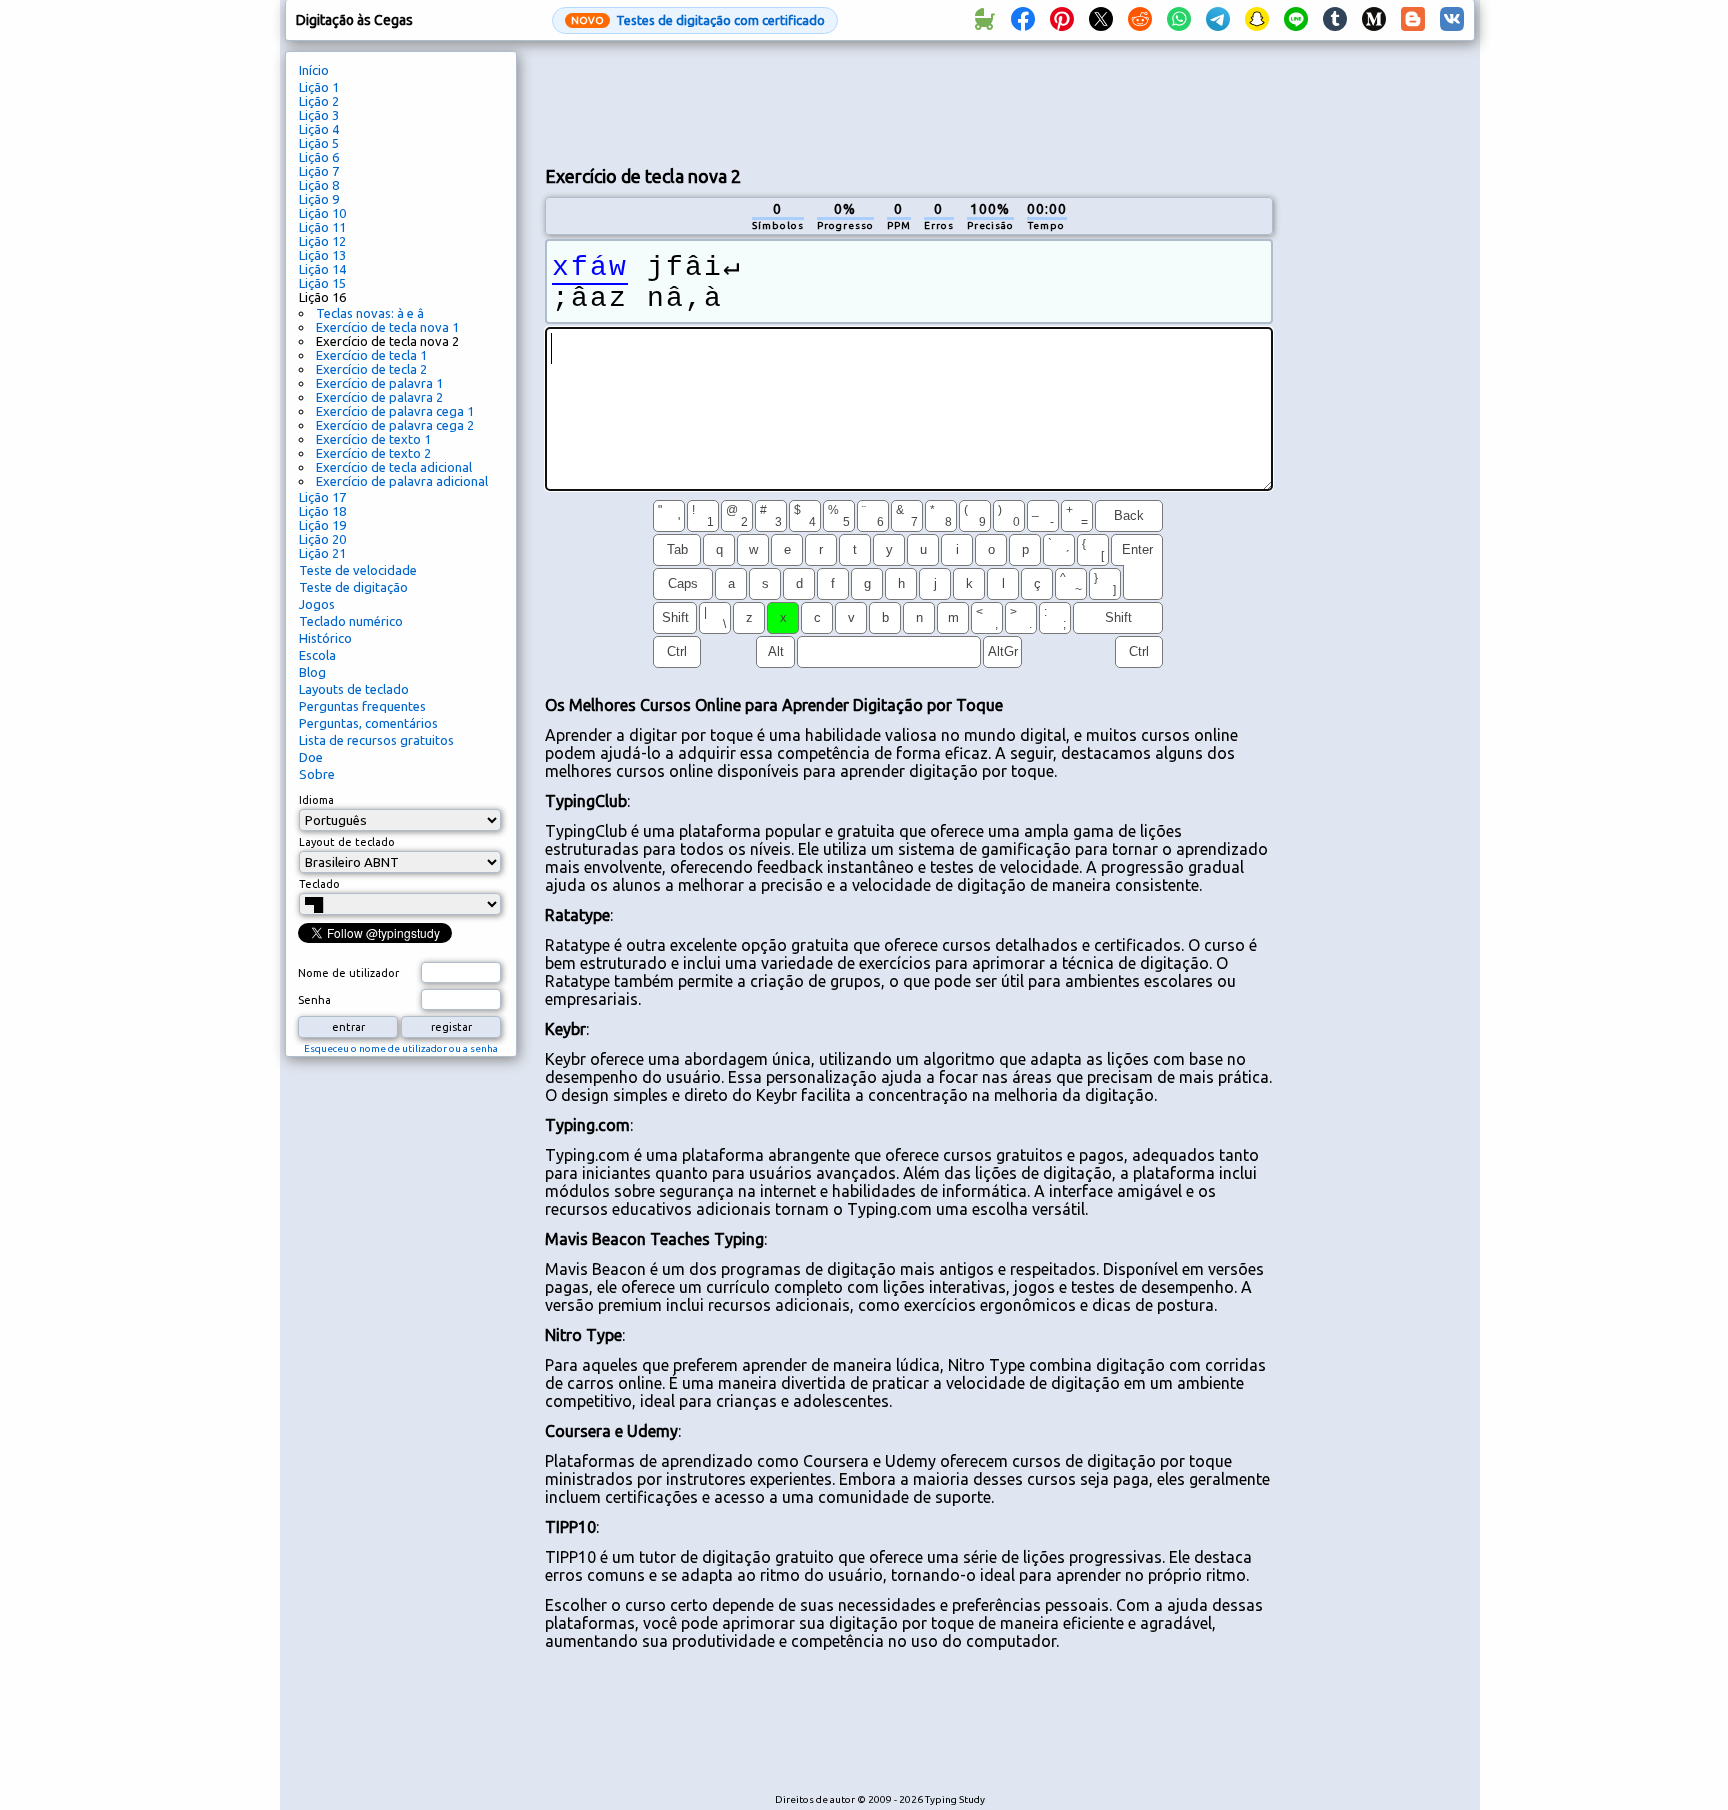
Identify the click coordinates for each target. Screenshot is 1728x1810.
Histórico (325, 638)
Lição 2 (319, 101)
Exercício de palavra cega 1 (395, 411)
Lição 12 (322, 241)
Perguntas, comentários (368, 723)
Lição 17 (322, 497)
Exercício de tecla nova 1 (387, 327)
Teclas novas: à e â (370, 313)
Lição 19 (322, 525)
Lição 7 (319, 171)
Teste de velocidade (358, 570)
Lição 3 (319, 115)
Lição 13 (322, 255)
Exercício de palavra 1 (379, 383)
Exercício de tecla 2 (371, 369)
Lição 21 (322, 553)
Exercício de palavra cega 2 (395, 425)
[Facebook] (1023, 20)
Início (314, 70)
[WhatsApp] (1179, 20)
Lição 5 (319, 143)
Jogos (317, 604)
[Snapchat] (1257, 20)
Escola (317, 655)
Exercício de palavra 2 (379, 397)
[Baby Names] (984, 20)
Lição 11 (322, 227)
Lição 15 (322, 283)
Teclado (319, 884)
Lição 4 (319, 129)
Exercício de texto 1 (373, 439)
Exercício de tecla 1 (371, 355)
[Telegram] (1218, 20)
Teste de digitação (353, 587)
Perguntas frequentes (362, 706)
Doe (311, 757)
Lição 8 (319, 185)
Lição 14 (322, 269)
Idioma (316, 800)
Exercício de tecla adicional (394, 467)
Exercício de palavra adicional (402, 481)
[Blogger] (1413, 20)
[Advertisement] (909, 101)
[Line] (1296, 20)
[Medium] (1374, 20)
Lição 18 (322, 511)
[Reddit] (1140, 20)
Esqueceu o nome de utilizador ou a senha (401, 1048)
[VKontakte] (1452, 20)
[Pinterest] (1062, 20)
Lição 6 (319, 157)
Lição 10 (322, 213)
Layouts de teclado (354, 689)
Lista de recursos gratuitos (376, 740)
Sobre (317, 774)
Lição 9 (319, 199)
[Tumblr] (1335, 20)
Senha (314, 1000)
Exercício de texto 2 (373, 453)
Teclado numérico (351, 621)
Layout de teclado (347, 842)
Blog (312, 672)
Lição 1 (319, 87)
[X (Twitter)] (1101, 20)
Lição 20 (322, 539)
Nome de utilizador (348, 973)
